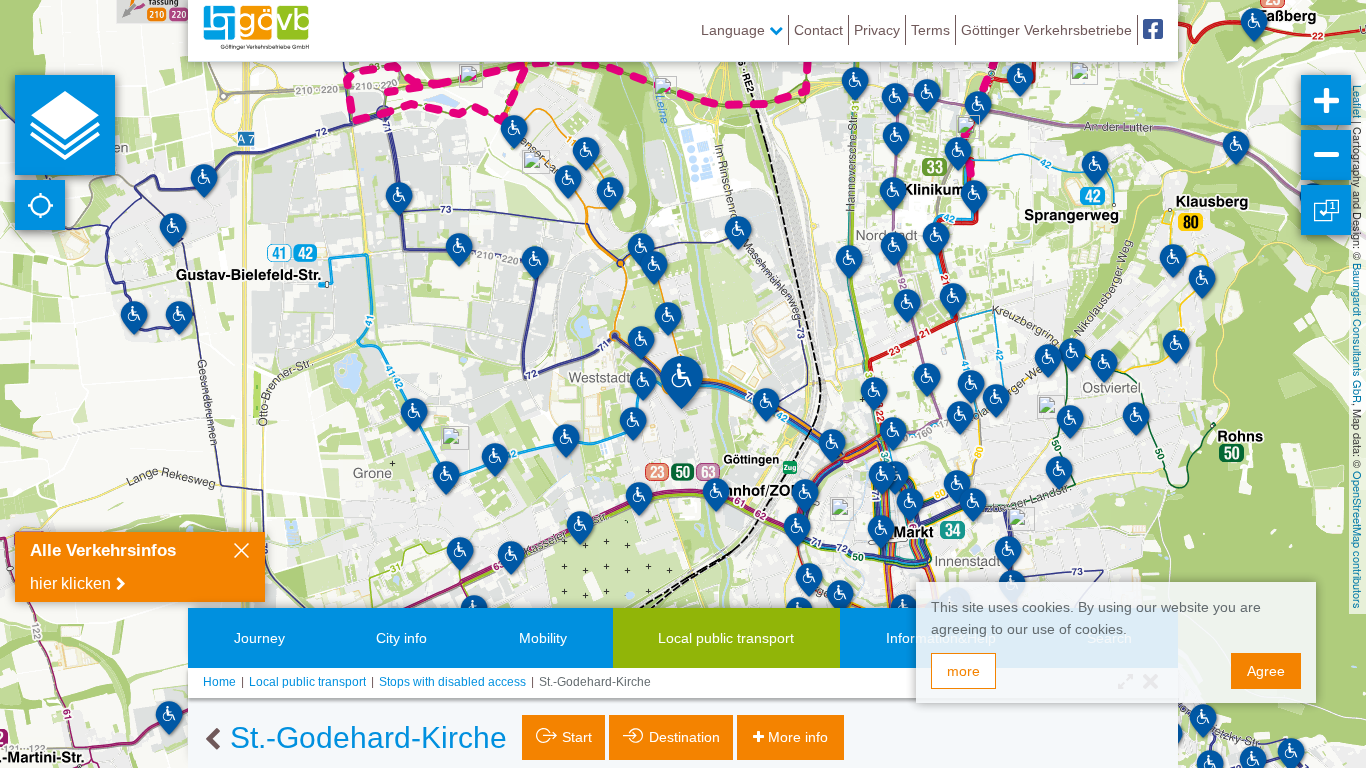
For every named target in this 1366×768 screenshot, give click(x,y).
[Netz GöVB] (256, 30)
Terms (930, 30)
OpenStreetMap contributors (1358, 540)
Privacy (877, 30)
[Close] (241, 553)
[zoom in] (1326, 100)
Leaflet (1358, 101)
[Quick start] (65, 125)
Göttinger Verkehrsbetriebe (1046, 30)
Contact (818, 30)
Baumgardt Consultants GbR (1358, 333)
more (963, 671)
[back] (212, 740)
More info (798, 737)
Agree (1266, 671)
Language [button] (735, 30)
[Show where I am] (40, 205)
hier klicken (70, 583)
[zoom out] (1326, 155)
